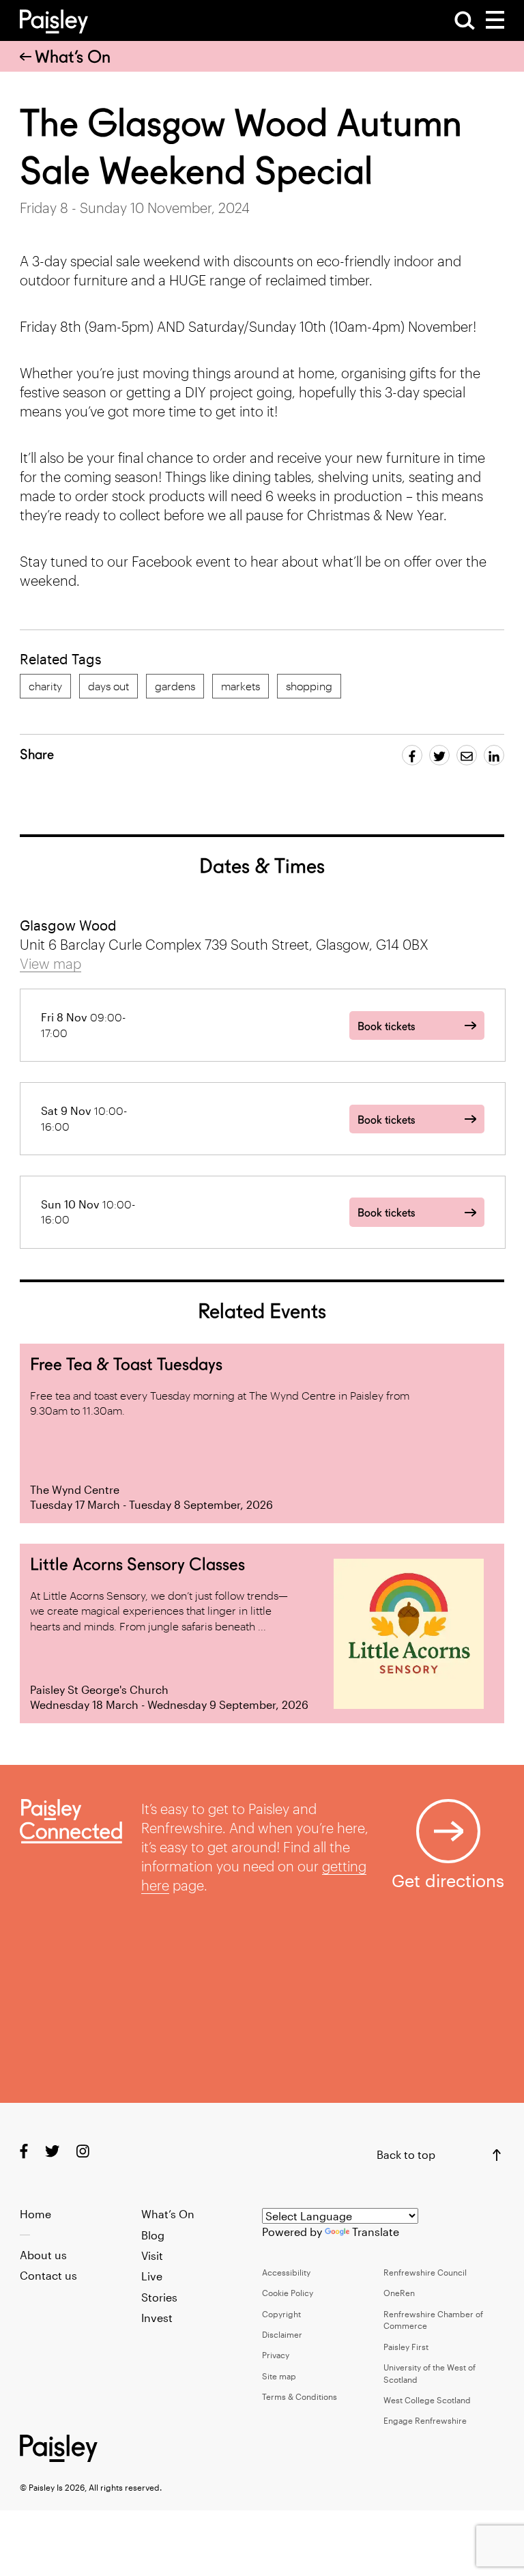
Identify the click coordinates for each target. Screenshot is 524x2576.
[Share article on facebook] (412, 755)
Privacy (276, 2355)
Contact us (48, 2275)
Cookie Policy (288, 2293)
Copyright (281, 2314)
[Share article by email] (467, 755)
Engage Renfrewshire (425, 2420)
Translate (376, 2232)
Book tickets (386, 1027)
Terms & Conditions (300, 2396)
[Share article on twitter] (439, 755)
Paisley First (406, 2347)
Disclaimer (282, 2334)
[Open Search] (465, 20)
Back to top (406, 2154)
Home (35, 2214)
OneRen (399, 2293)
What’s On (73, 57)
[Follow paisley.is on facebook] (24, 2150)
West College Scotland (427, 2400)
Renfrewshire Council (425, 2272)
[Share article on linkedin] (494, 755)
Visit (152, 2255)
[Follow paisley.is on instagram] (83, 2150)
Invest (157, 2318)
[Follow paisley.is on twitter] (52, 2150)
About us (43, 2255)
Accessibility (286, 2272)
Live (152, 2276)
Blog (153, 2235)
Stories (159, 2297)
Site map (279, 2376)
